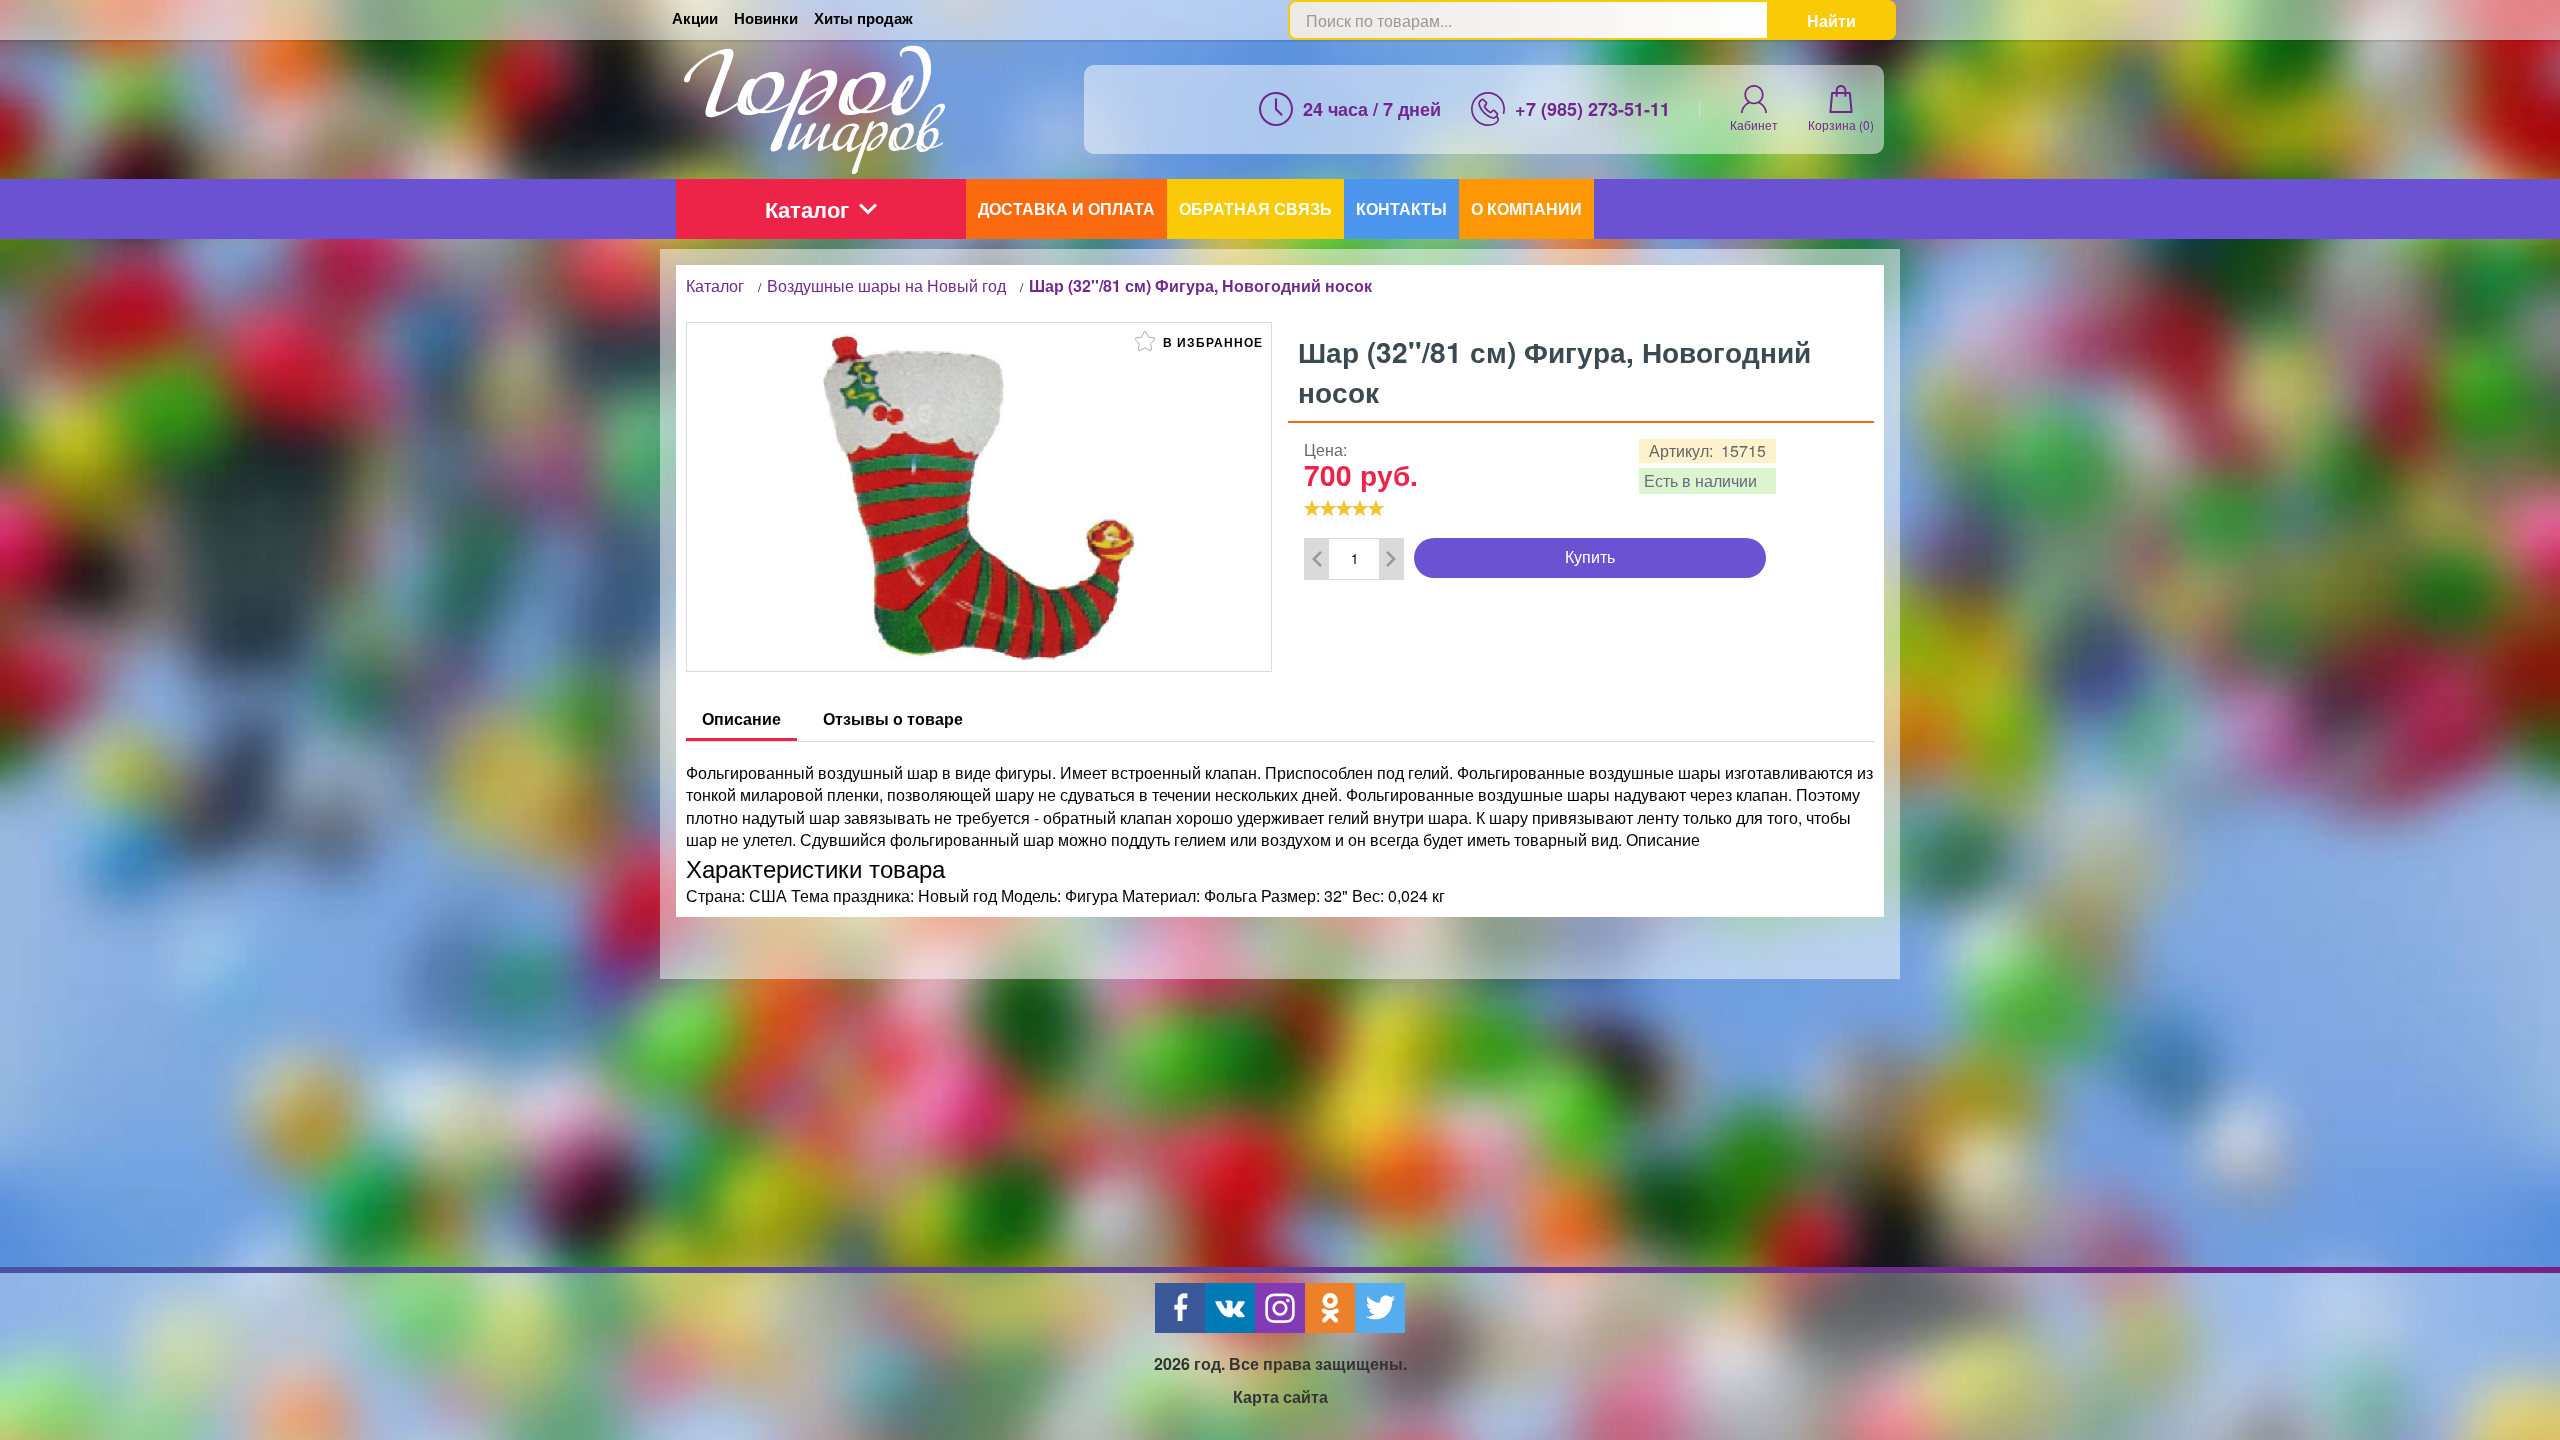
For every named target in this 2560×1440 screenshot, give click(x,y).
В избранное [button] (1211, 342)
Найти (1831, 20)
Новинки (766, 18)
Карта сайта (1280, 1396)
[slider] (1344, 508)
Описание (741, 719)
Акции (695, 18)
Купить (1590, 556)
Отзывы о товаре (893, 719)
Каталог (807, 209)
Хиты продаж (863, 18)
